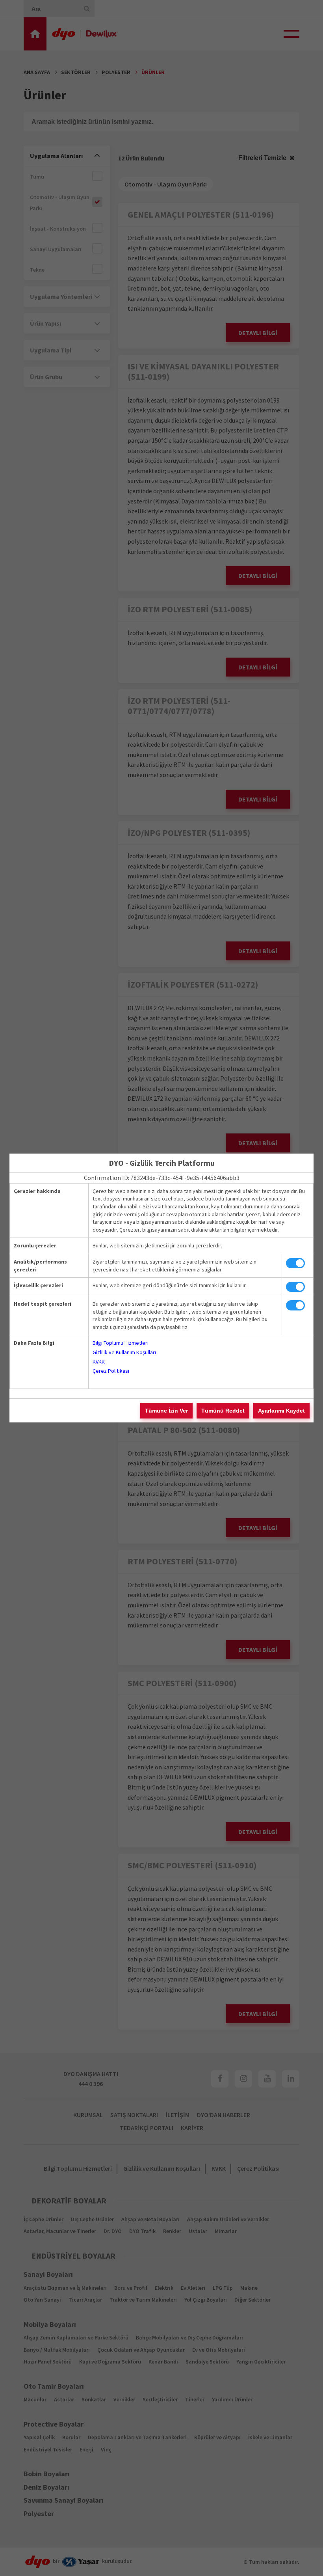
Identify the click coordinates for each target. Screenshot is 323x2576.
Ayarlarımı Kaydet (281, 1411)
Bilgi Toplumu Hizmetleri (121, 1343)
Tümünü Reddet (223, 1411)
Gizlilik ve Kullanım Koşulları (124, 1352)
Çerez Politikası (111, 1371)
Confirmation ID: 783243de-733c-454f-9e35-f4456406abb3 (162, 1178)
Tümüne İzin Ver (166, 1411)
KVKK (99, 1362)
